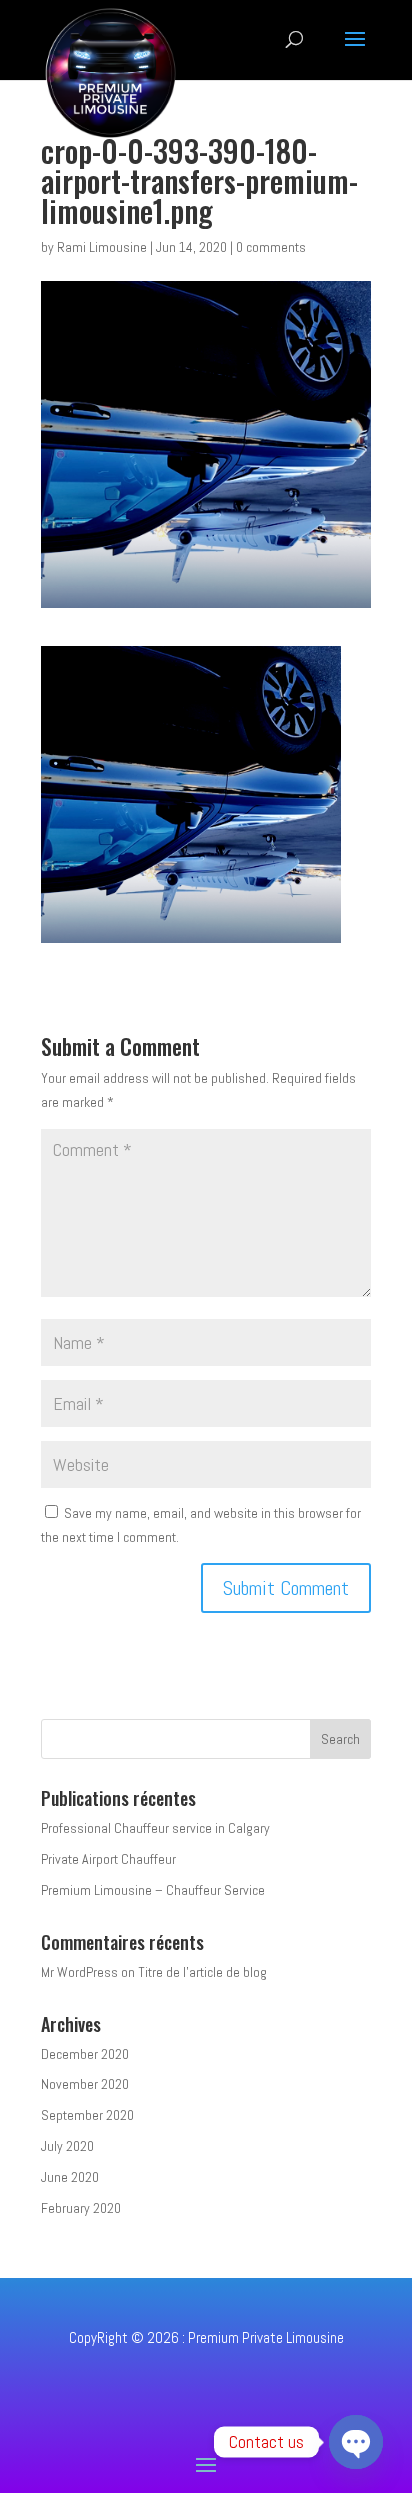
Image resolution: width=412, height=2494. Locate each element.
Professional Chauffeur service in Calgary (155, 1828)
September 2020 (87, 2115)
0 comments (271, 247)
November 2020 (85, 2084)
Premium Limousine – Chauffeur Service (153, 1890)
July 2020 (67, 2146)
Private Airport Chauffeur (108, 1859)
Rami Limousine (102, 247)
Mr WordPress (79, 1972)
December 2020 (85, 2054)
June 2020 (70, 2177)
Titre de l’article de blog (202, 1972)
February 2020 (81, 2208)
